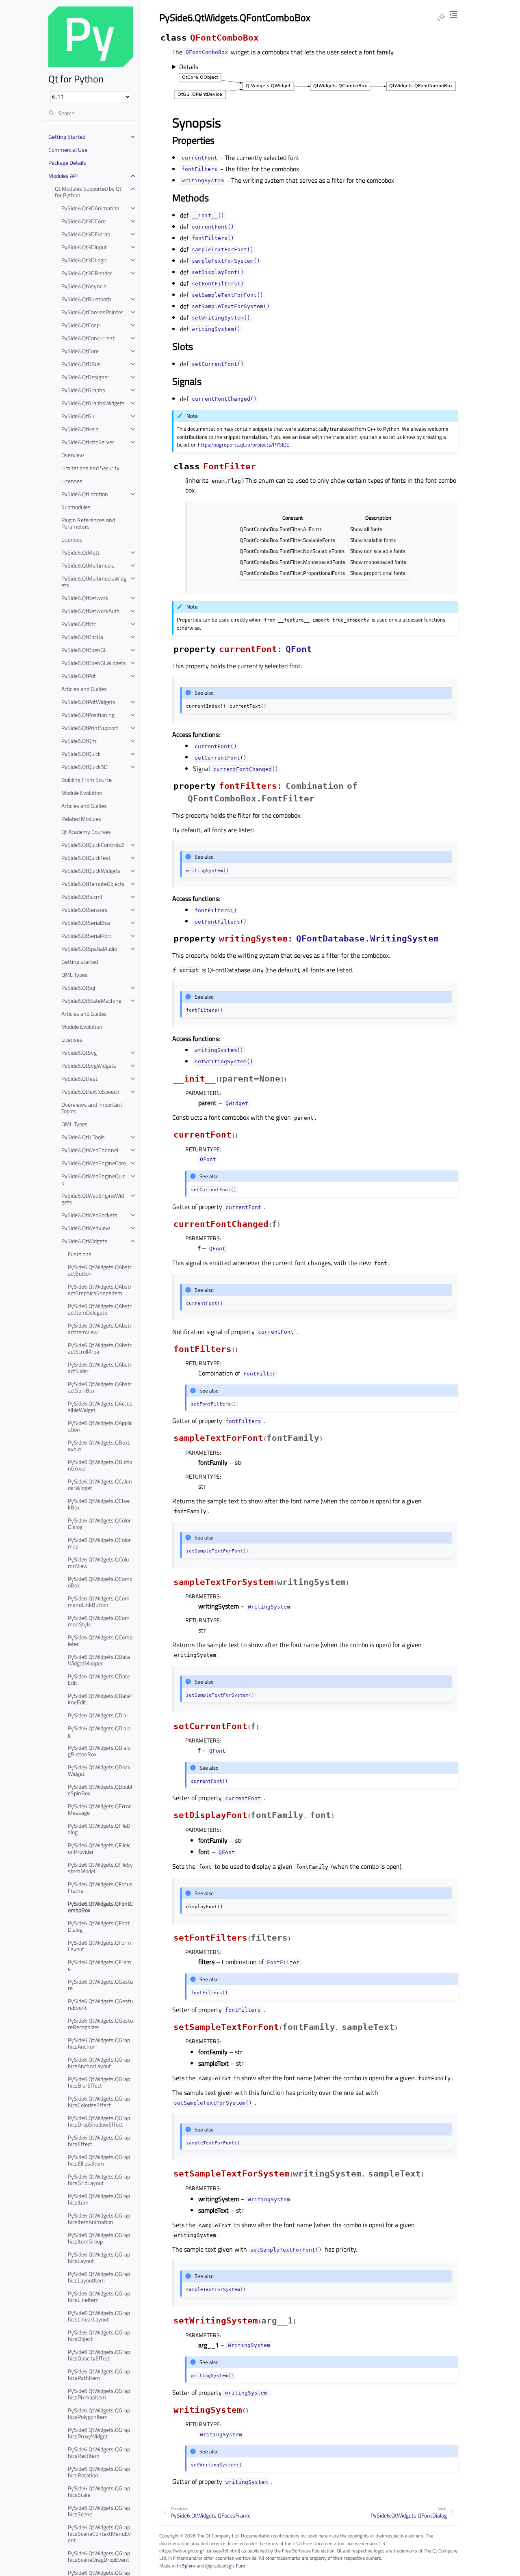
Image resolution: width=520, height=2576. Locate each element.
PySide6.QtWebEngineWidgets (93, 1199)
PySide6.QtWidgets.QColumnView (98, 1562)
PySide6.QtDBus (81, 364)
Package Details (67, 163)
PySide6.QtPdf (79, 676)
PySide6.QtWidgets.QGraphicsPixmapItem (99, 2394)
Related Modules (81, 819)
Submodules (76, 507)
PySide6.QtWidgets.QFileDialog (100, 1829)
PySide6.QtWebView (86, 1228)
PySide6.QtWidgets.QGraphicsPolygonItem (99, 2413)
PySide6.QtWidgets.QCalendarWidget (100, 1484)
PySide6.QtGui (78, 416)
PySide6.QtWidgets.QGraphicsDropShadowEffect (99, 2121)
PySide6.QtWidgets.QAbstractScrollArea (100, 1348)
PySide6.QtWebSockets (89, 1215)
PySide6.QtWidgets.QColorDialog (99, 1523)
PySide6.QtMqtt (80, 552)
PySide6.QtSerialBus (86, 923)
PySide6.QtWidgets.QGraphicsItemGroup (99, 2238)
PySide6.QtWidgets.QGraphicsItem (99, 2199)
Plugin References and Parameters (88, 523)
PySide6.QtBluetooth (86, 299)
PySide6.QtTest (79, 1079)
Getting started (80, 962)
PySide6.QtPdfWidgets (88, 702)
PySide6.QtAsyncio (84, 286)
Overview (73, 455)
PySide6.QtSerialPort (86, 936)
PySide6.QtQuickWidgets (91, 871)
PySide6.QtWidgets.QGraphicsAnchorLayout (99, 2063)
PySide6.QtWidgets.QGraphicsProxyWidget (99, 2433)
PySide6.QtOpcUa (82, 637)
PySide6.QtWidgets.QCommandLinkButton (99, 1601)
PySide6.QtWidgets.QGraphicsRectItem (99, 2452)
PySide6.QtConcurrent (88, 338)
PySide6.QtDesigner (85, 377)
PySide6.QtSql (78, 988)
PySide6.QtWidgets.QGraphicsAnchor (99, 2043)
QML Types (75, 975)
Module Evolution (82, 793)
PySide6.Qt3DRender (87, 273)
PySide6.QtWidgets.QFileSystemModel (100, 1868)
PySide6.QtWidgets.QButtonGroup (100, 1465)
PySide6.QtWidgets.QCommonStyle (99, 1621)
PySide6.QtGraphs (83, 390)
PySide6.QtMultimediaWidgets (94, 582)
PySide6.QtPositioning (88, 715)
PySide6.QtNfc (79, 624)
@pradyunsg (218, 2566)
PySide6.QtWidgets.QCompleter (100, 1640)
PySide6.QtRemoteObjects (93, 884)
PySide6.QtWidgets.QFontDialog (99, 1926)
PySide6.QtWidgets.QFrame (100, 1965)
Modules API (63, 176)
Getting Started (67, 137)
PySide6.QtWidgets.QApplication (100, 1426)
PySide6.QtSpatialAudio (89, 949)
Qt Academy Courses (86, 832)
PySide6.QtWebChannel (90, 1150)
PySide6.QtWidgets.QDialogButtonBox (99, 1751)
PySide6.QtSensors (84, 910)
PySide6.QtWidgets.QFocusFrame (100, 1887)
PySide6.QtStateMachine (91, 1001)
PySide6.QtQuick (81, 754)
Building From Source (87, 780)
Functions (80, 1254)
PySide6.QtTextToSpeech (90, 1092)
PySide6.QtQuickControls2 (93, 845)
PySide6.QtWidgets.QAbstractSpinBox (100, 1387)
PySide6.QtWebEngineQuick (93, 1179)
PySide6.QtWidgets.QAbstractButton (100, 1270)
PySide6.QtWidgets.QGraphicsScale (99, 2491)
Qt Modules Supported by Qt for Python (88, 192)
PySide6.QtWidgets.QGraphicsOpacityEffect (99, 2355)
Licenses (72, 481)
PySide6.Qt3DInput (84, 247)
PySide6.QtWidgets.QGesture (100, 1985)
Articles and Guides (84, 689)
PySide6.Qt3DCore (83, 221)
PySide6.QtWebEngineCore (94, 1163)
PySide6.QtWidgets (84, 1241)
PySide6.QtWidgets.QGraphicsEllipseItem (99, 2160)
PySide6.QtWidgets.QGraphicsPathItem (99, 2374)
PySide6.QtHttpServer (88, 442)
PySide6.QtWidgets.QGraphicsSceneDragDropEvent (99, 2556)
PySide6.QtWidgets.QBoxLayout (99, 1446)
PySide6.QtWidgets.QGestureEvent (100, 2004)
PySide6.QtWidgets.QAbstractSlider (100, 1368)
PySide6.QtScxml (82, 897)
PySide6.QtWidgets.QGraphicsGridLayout (99, 2180)
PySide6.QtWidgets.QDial (98, 1715)
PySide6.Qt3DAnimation (90, 208)
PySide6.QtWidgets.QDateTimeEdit (100, 1699)
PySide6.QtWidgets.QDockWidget (99, 1770)
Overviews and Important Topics (92, 1108)
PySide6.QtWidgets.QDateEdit (99, 1679)
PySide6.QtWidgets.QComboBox (100, 1582)
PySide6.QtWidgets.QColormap (99, 1543)
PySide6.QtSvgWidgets (89, 1066)
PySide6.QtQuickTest (86, 858)
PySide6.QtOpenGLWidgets (94, 663)
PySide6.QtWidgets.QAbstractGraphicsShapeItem (100, 1290)
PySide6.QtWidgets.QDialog (99, 1731)
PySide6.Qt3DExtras (86, 234)
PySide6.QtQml (79, 741)
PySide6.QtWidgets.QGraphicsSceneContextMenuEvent (99, 2534)
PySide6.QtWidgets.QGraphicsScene (99, 2511)
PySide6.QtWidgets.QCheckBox (99, 1504)
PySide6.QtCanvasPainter (92, 312)
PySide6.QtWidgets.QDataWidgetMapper (99, 1660)
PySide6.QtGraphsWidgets (93, 403)
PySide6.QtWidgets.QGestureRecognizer (100, 2024)
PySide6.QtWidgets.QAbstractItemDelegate (100, 1309)
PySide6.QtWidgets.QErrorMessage (99, 1809)
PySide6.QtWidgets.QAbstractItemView (100, 1329)
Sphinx (189, 2566)
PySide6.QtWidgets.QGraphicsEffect (99, 2141)
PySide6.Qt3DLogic (84, 260)
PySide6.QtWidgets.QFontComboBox (100, 1907)
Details (189, 67)
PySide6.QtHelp (80, 429)
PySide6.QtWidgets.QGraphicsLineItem (99, 2296)
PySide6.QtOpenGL (84, 650)
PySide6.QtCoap (80, 325)
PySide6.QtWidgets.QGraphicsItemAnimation (99, 2219)
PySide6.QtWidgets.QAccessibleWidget (100, 1407)
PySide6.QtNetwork (85, 598)
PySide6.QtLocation (85, 494)
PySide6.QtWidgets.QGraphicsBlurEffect (99, 2082)
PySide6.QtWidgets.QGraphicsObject (99, 2335)
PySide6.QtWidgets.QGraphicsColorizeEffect (99, 2102)
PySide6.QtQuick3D (84, 767)
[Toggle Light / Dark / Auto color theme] (441, 17)
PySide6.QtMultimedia (88, 565)
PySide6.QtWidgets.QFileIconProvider (99, 1848)
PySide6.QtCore (80, 351)
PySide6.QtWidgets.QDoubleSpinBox (100, 1790)
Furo (240, 2566)
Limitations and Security (90, 468)
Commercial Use (68, 150)
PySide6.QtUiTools (83, 1137)
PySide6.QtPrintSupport (90, 728)
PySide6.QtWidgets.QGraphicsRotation (99, 2472)
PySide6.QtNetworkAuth (91, 611)
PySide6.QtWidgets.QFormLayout (100, 1946)
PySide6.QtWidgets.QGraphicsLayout (99, 2258)
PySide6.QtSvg (79, 1053)
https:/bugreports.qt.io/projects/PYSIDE (244, 445)
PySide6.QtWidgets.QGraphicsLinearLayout (99, 2316)
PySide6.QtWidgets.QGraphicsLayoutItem (99, 2277)
